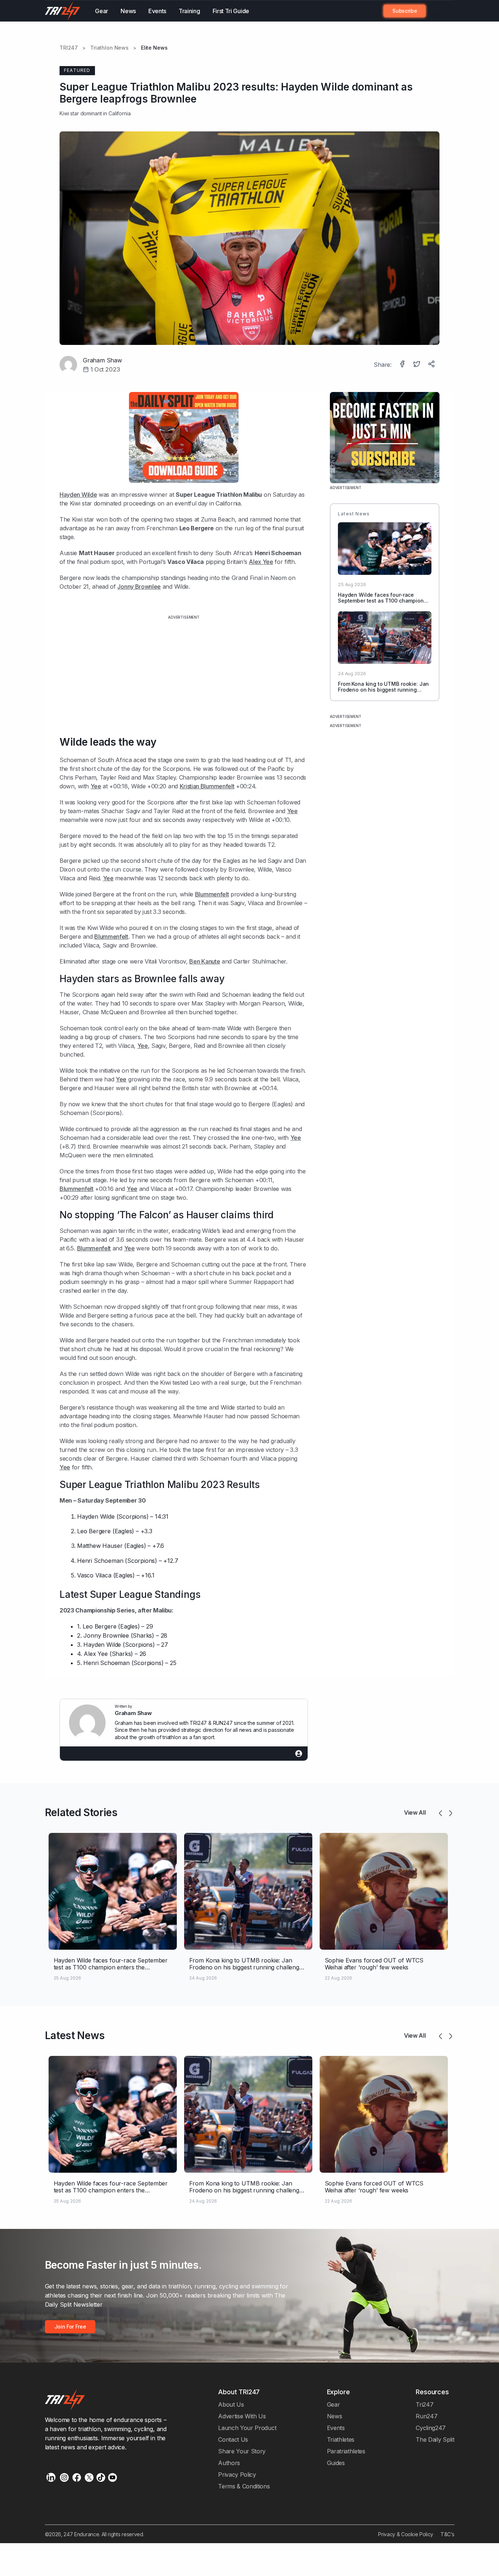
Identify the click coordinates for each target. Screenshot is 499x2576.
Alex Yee (261, 562)
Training (189, 11)
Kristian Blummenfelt (207, 786)
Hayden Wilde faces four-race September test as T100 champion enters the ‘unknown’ (381, 601)
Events (157, 11)
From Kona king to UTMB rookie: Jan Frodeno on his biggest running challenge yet (383, 690)
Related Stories (81, 1812)
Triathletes (341, 2439)
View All (415, 1812)
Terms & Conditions (244, 2486)
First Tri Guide (231, 11)
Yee (96, 786)
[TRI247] (63, 11)
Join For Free (436, 11)
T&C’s (447, 2534)
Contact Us (233, 2439)
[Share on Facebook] (403, 365)
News (128, 11)
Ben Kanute (205, 961)
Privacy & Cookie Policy (406, 2534)
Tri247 (424, 2404)
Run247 (426, 2416)
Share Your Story (242, 2451)
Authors (229, 2463)
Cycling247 (431, 2428)
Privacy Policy (237, 2475)
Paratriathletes (346, 2451)
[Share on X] (418, 365)
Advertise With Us (242, 2416)
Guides (336, 2463)
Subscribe (405, 11)
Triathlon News (109, 48)
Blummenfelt (212, 894)
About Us (231, 2404)
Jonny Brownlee (139, 587)
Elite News (154, 48)
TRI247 (69, 48)
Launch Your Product (247, 2428)
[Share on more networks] (432, 365)
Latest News (75, 2035)
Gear (102, 11)
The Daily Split (435, 2439)
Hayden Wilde (78, 495)
